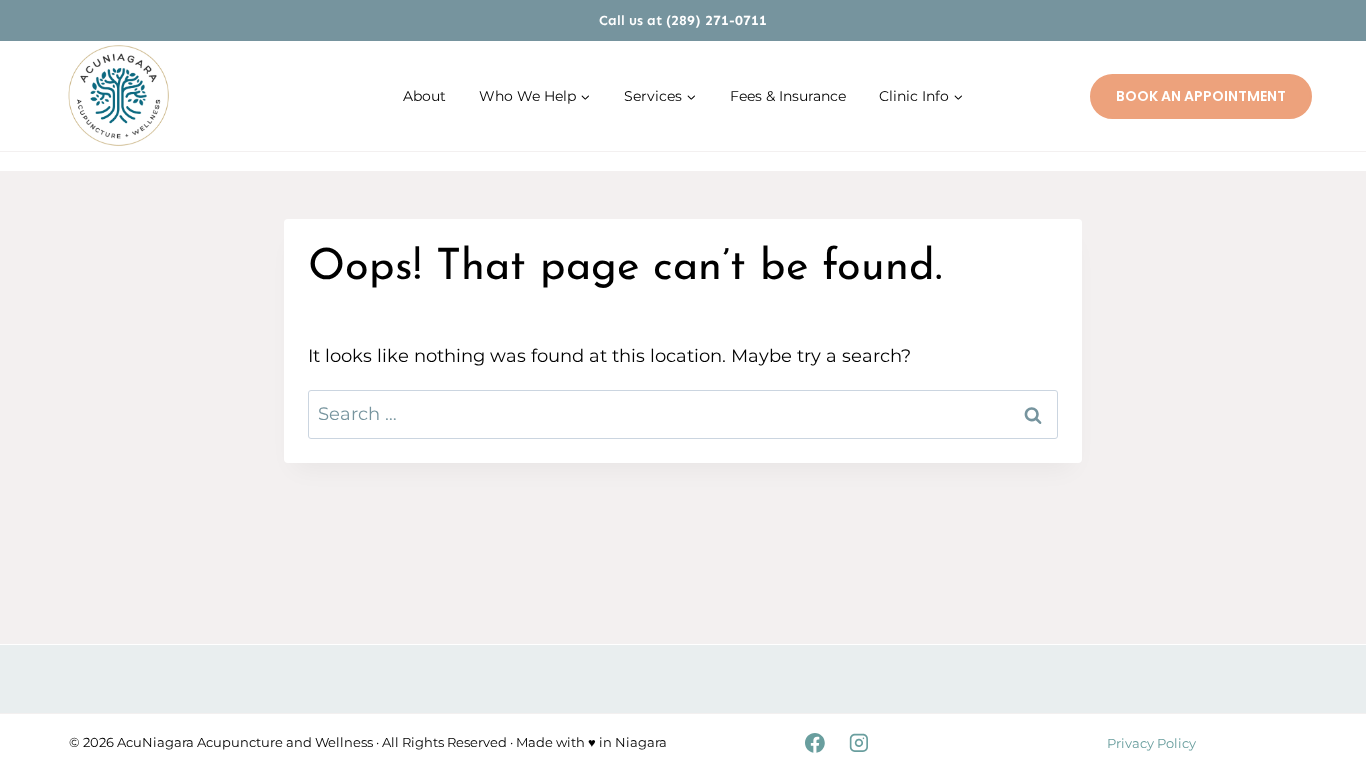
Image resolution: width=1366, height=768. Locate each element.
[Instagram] (859, 743)
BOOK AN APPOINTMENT (1201, 96)
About (424, 96)
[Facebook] (815, 743)
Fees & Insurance (788, 96)
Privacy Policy (1151, 743)
